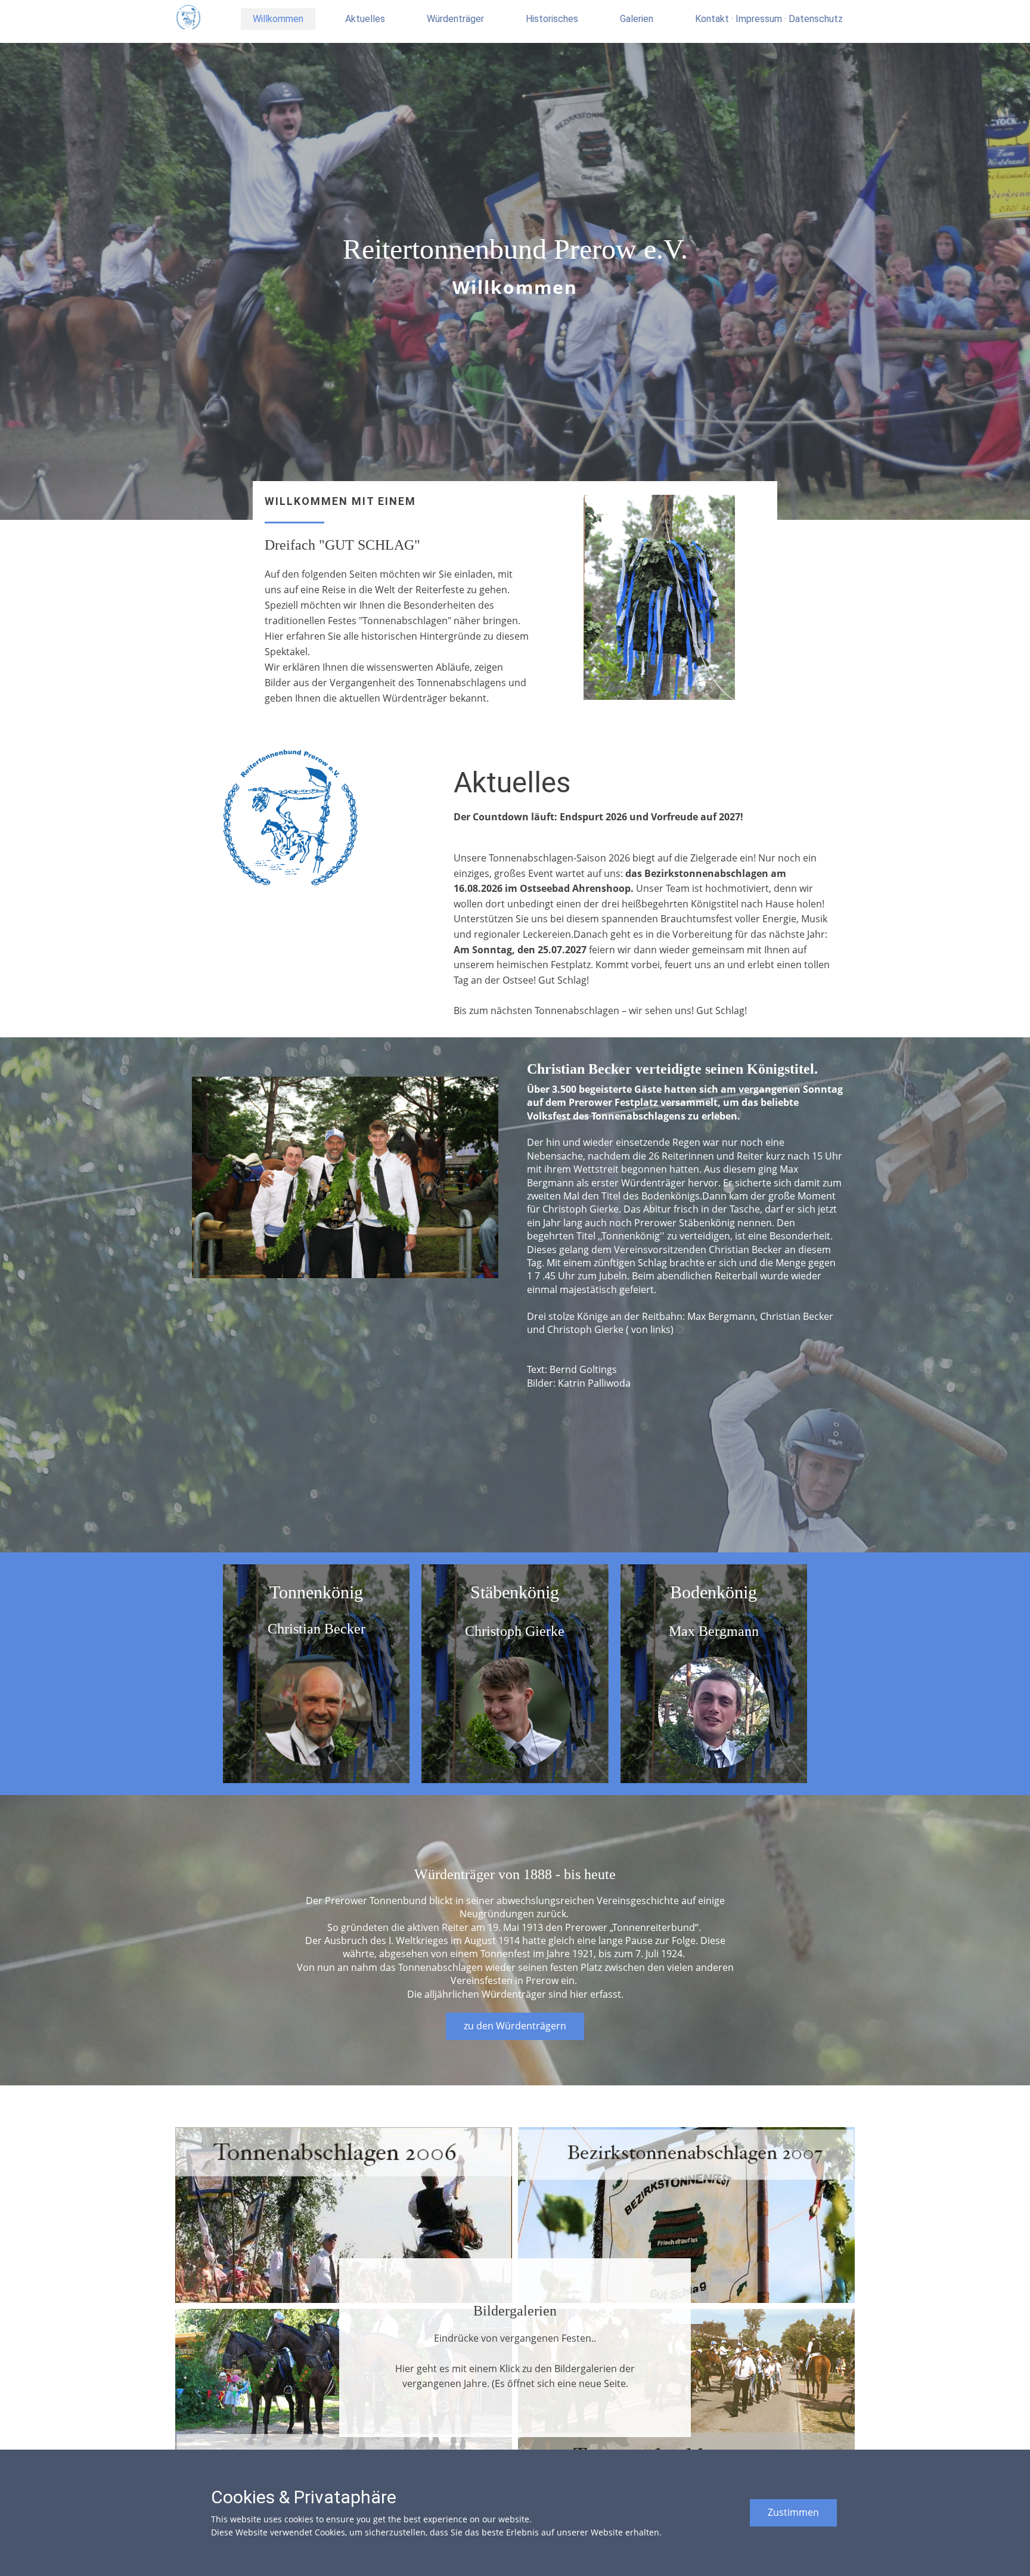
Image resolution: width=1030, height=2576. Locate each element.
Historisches (552, 19)
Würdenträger (455, 19)
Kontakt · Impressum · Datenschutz (769, 19)
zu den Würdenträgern (515, 2026)
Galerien (637, 19)
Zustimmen (793, 2512)
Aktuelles (365, 19)
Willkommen (278, 19)
